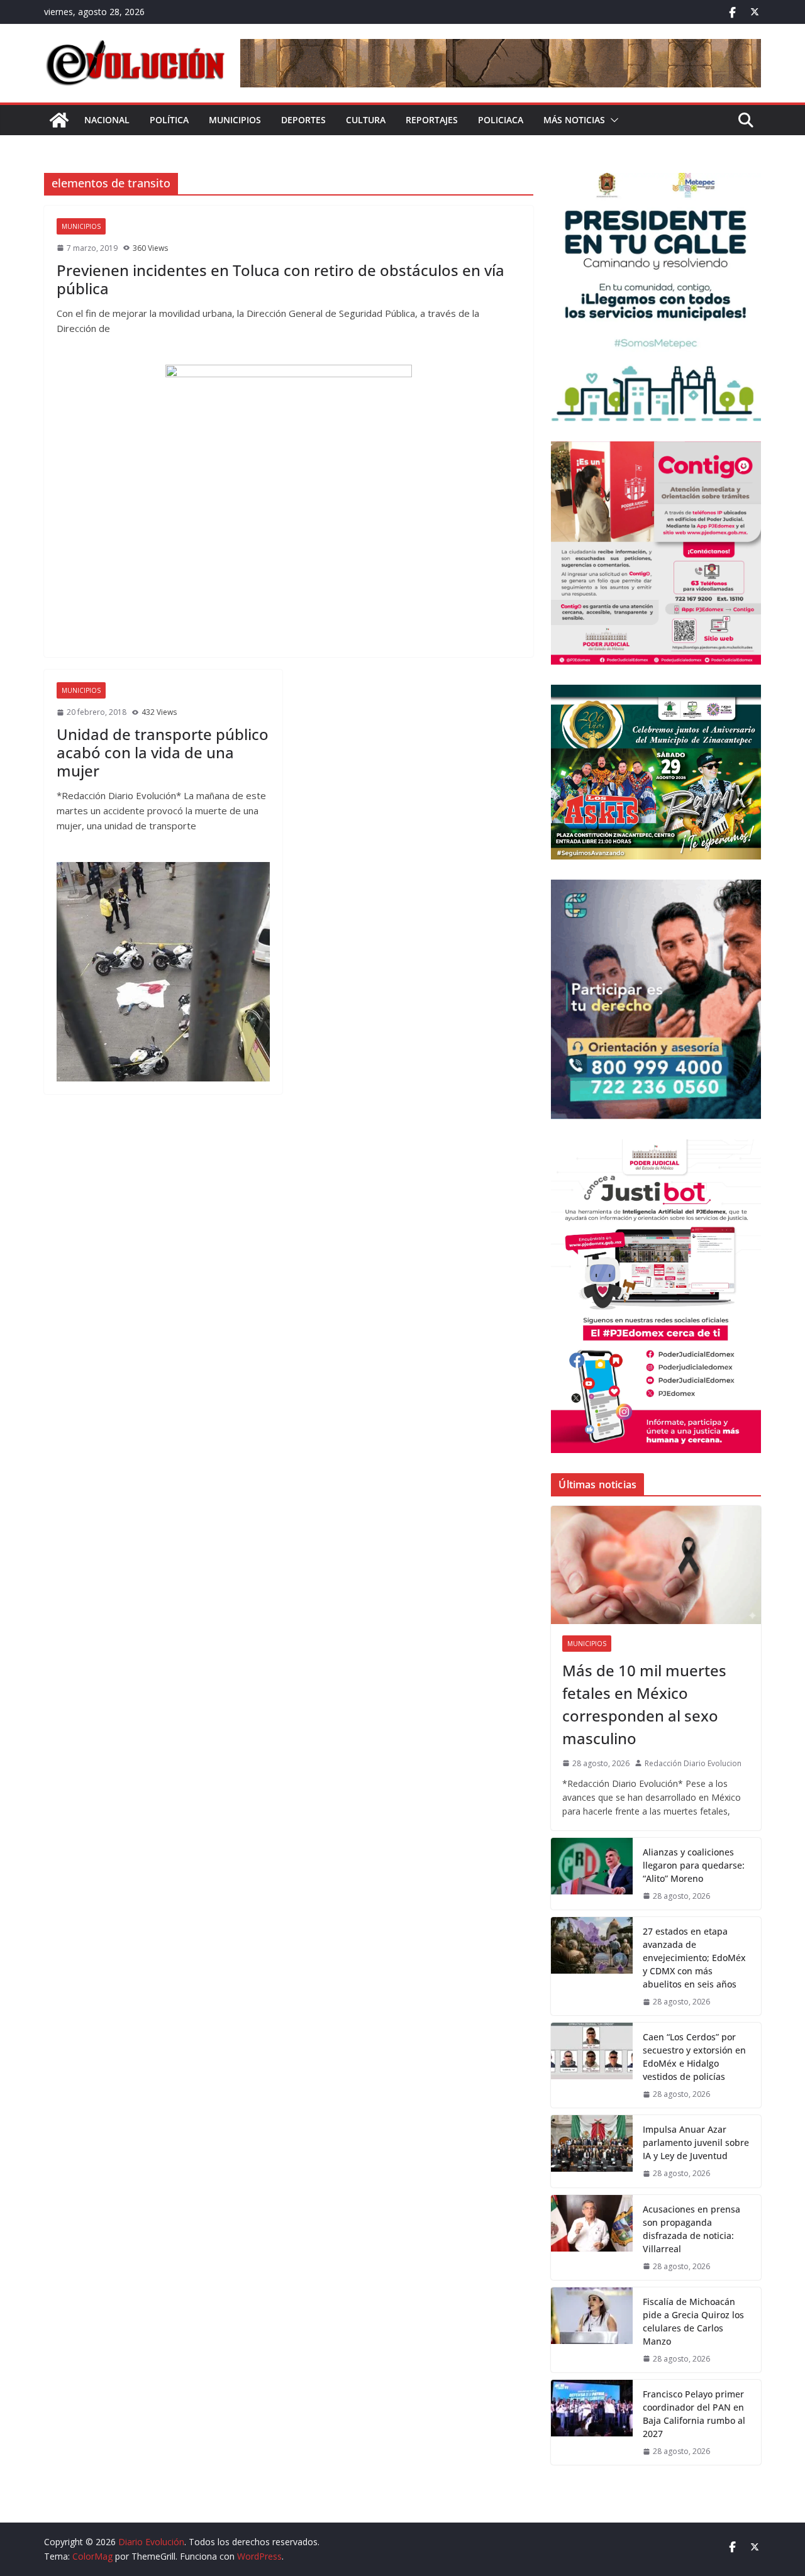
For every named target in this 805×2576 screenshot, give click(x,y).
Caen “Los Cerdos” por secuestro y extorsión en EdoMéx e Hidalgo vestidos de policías (694, 2057)
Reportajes (432, 120)
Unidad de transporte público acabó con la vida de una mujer (163, 752)
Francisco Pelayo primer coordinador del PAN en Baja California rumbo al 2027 (694, 2414)
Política (169, 120)
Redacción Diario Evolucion (693, 1763)
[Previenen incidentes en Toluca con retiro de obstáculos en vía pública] (289, 505)
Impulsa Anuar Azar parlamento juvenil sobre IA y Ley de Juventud (696, 2142)
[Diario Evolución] (59, 120)
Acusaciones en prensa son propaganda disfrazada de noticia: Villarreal (691, 2229)
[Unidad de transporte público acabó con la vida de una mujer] (163, 972)
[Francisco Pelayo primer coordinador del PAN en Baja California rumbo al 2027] (592, 2422)
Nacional (107, 120)
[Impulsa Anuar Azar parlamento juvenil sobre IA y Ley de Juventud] (592, 2151)
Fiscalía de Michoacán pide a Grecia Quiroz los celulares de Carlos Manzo (693, 2321)
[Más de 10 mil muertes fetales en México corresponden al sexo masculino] (656, 1565)
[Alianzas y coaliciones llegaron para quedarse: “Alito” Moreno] (592, 1874)
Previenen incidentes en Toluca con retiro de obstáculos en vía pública (280, 279)
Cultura (366, 120)
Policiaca (501, 120)
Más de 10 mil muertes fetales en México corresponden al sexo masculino (644, 1704)
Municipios (235, 120)
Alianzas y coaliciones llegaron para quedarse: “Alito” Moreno (694, 1865)
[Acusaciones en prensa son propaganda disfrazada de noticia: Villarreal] (592, 2237)
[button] (612, 120)
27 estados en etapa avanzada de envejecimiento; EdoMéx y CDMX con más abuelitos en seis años (694, 1958)
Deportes (303, 120)
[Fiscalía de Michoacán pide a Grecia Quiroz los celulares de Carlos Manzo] (592, 2330)
